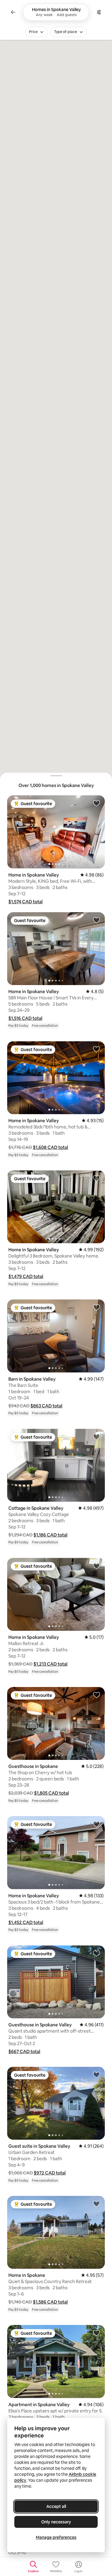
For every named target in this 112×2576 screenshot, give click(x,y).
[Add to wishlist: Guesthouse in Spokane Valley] (96, 1953)
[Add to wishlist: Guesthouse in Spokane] (96, 1695)
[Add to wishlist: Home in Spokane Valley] (96, 803)
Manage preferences (56, 2537)
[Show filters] (99, 12)
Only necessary (56, 2522)
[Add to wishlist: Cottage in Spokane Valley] (96, 1437)
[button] (26, 902)
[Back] (13, 12)
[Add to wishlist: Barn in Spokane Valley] (96, 1307)
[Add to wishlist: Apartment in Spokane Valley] (96, 2333)
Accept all (56, 2506)
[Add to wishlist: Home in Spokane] (96, 2204)
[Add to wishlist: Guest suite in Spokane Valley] (96, 2075)
